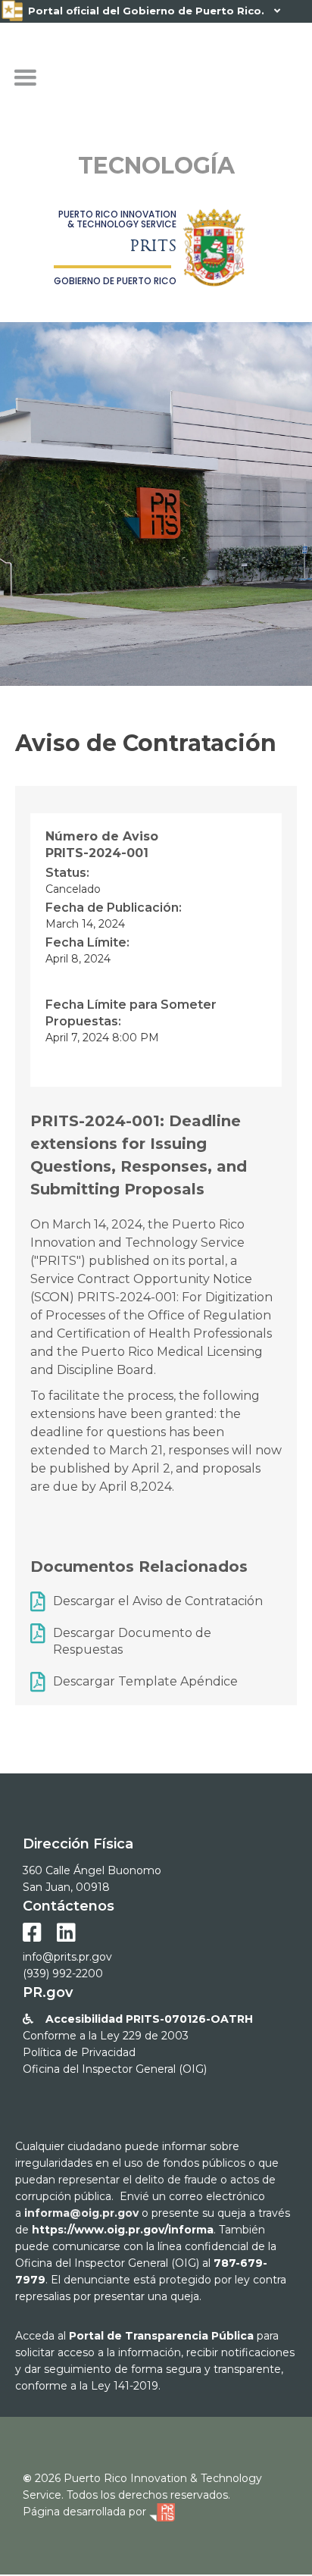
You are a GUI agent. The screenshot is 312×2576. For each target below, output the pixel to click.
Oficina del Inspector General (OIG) (115, 2069)
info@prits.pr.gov (67, 1957)
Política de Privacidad (79, 2052)
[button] (25, 78)
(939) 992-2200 (63, 1973)
